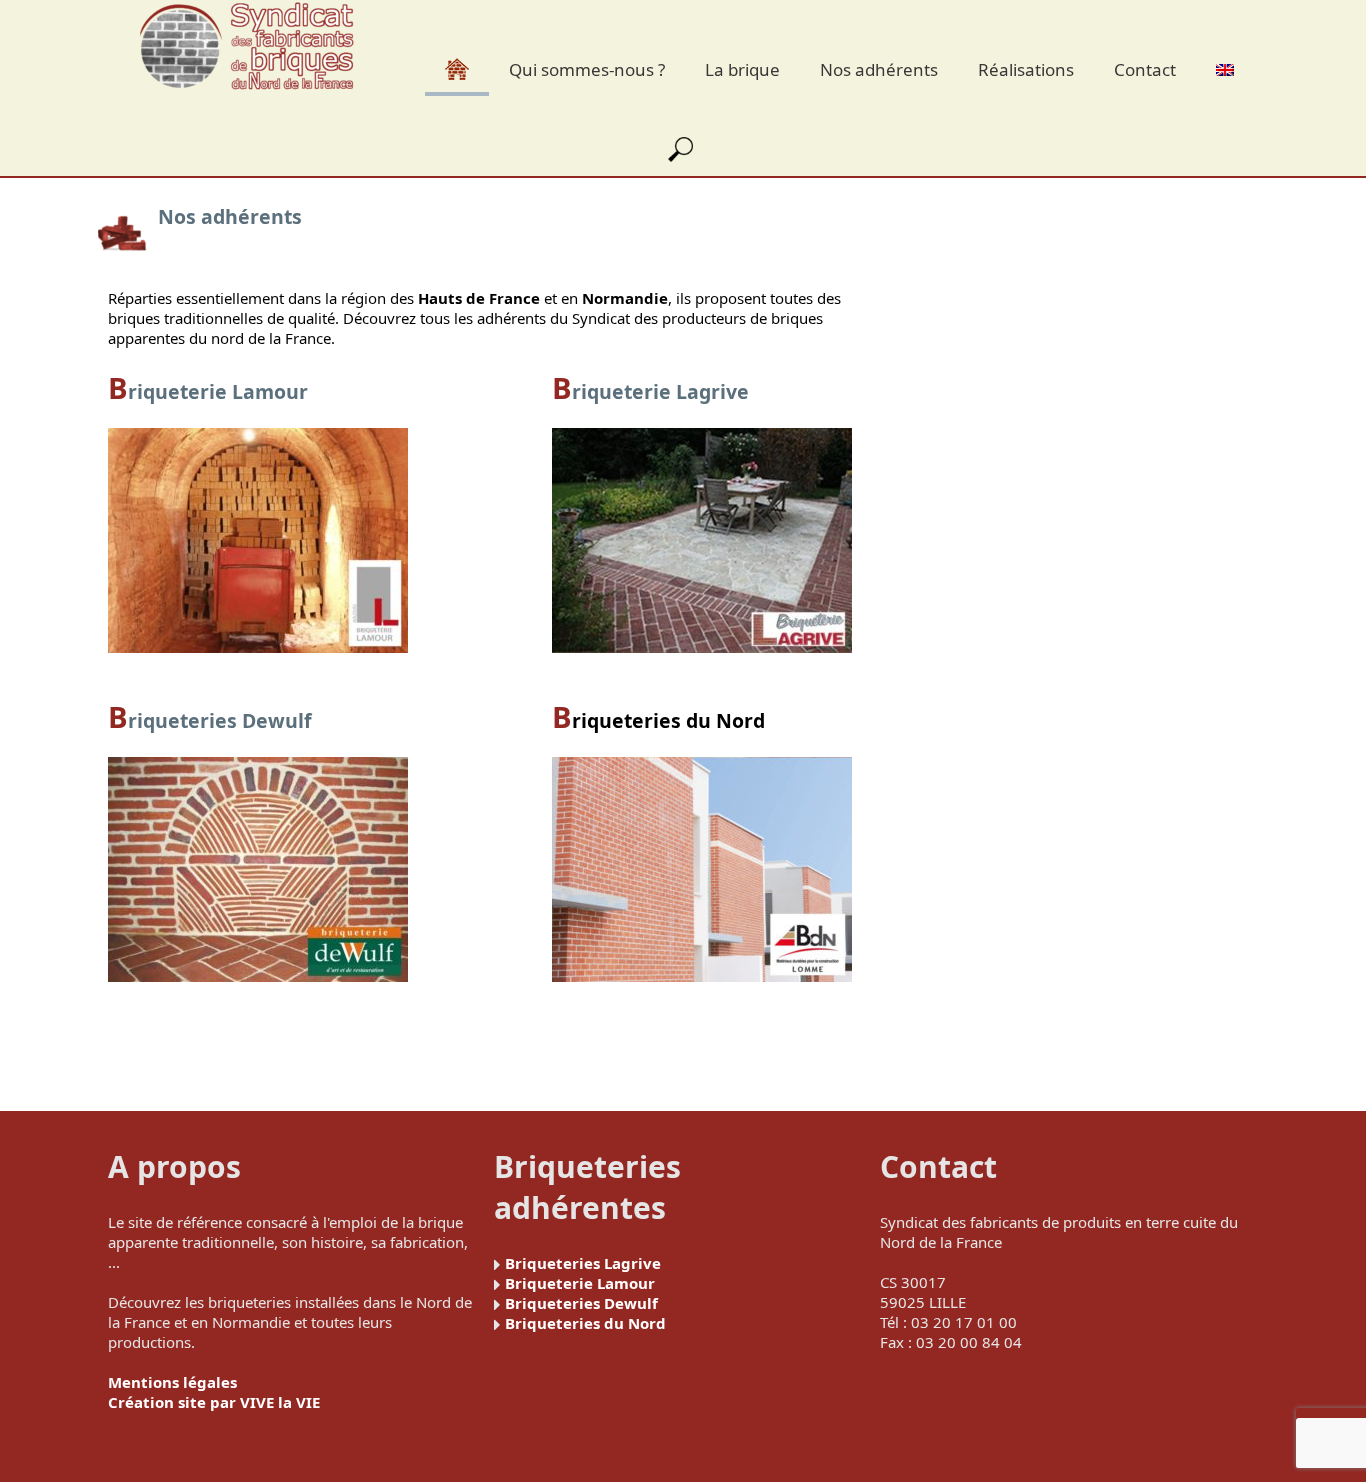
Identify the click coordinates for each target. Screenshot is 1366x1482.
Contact (1145, 69)
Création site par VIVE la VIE (214, 1402)
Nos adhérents (879, 69)
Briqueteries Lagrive (583, 1263)
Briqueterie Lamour (580, 1283)
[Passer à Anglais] (1225, 67)
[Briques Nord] (247, 48)
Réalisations (1026, 69)
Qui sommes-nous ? (587, 69)
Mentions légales (172, 1382)
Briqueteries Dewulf (581, 1303)
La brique (742, 69)
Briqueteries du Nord (658, 720)
